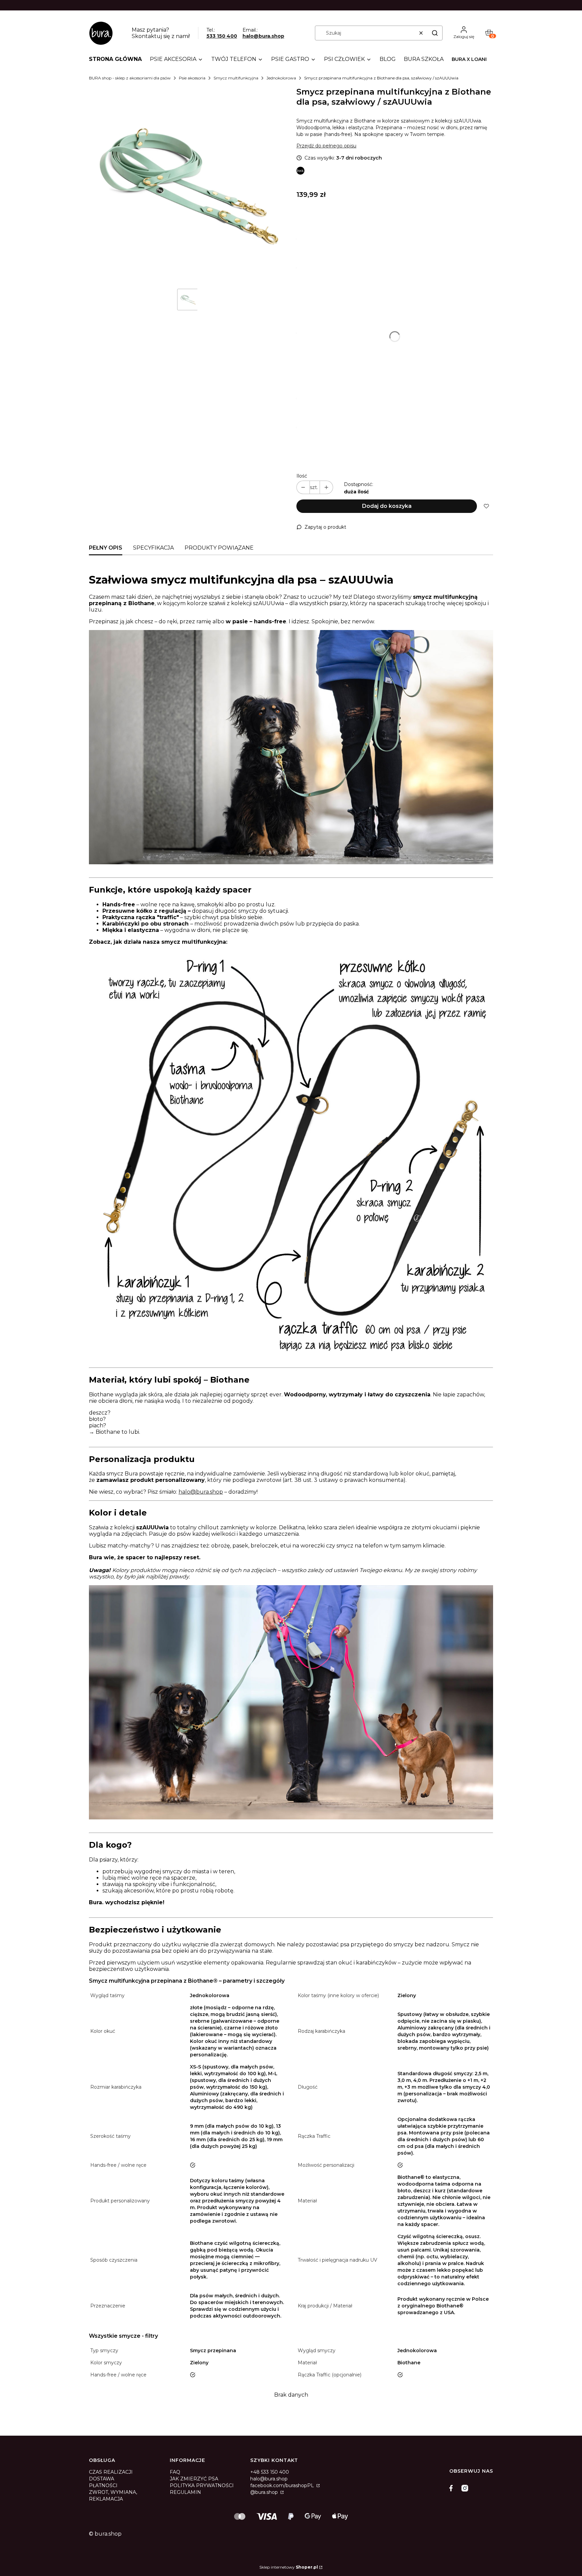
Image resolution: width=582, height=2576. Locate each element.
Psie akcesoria (192, 78)
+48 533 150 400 (270, 2472)
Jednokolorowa (281, 78)
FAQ (175, 2472)
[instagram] (465, 2488)
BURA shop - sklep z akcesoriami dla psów (130, 78)
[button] (435, 33)
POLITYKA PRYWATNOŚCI (202, 2485)
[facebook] (453, 2488)
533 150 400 (222, 36)
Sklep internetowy (289, 2567)
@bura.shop (265, 2492)
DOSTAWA (102, 2479)
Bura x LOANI (469, 59)
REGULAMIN (185, 2492)
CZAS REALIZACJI (111, 2472)
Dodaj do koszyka (387, 506)
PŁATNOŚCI (103, 2485)
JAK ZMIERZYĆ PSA (194, 2479)
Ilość (302, 476)
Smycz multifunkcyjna (236, 78)
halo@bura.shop (263, 36)
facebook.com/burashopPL (283, 2485)
